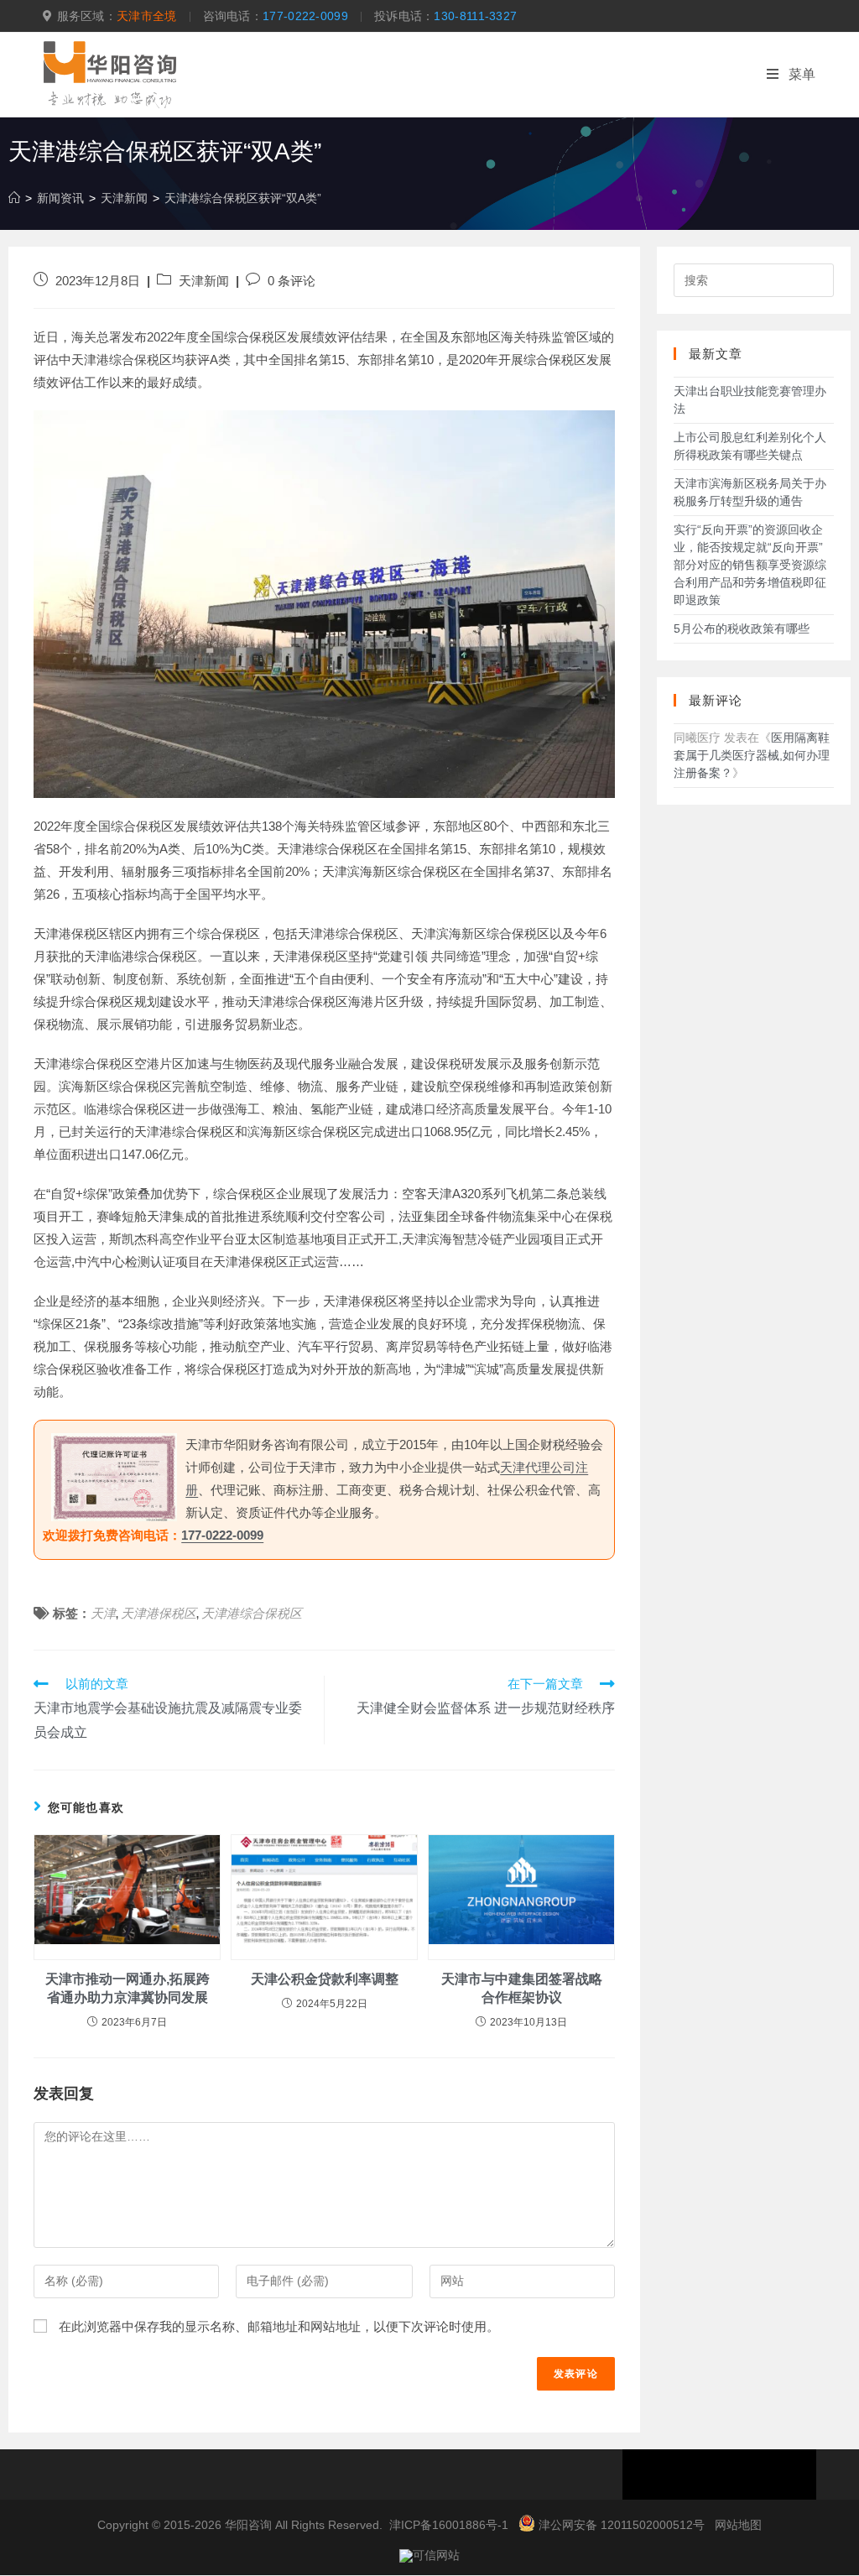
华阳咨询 (248, 2525)
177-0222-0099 (305, 16)
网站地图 (738, 2525)
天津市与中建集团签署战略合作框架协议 (522, 1988)
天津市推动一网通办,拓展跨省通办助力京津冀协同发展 (128, 1988)
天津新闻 (204, 281)
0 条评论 (292, 281)
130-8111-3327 (475, 16)
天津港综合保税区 (252, 1613)
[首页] (14, 198)
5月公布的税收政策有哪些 (742, 628)
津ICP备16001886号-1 (449, 2525)
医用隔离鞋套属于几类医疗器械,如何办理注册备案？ (752, 755)
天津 (103, 1613)
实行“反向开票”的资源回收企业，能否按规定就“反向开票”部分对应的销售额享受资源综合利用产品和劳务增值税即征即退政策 (750, 565)
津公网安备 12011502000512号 (622, 2525)
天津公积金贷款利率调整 (325, 1979)
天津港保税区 (159, 1613)
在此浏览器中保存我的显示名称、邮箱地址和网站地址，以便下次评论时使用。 (279, 2326)
